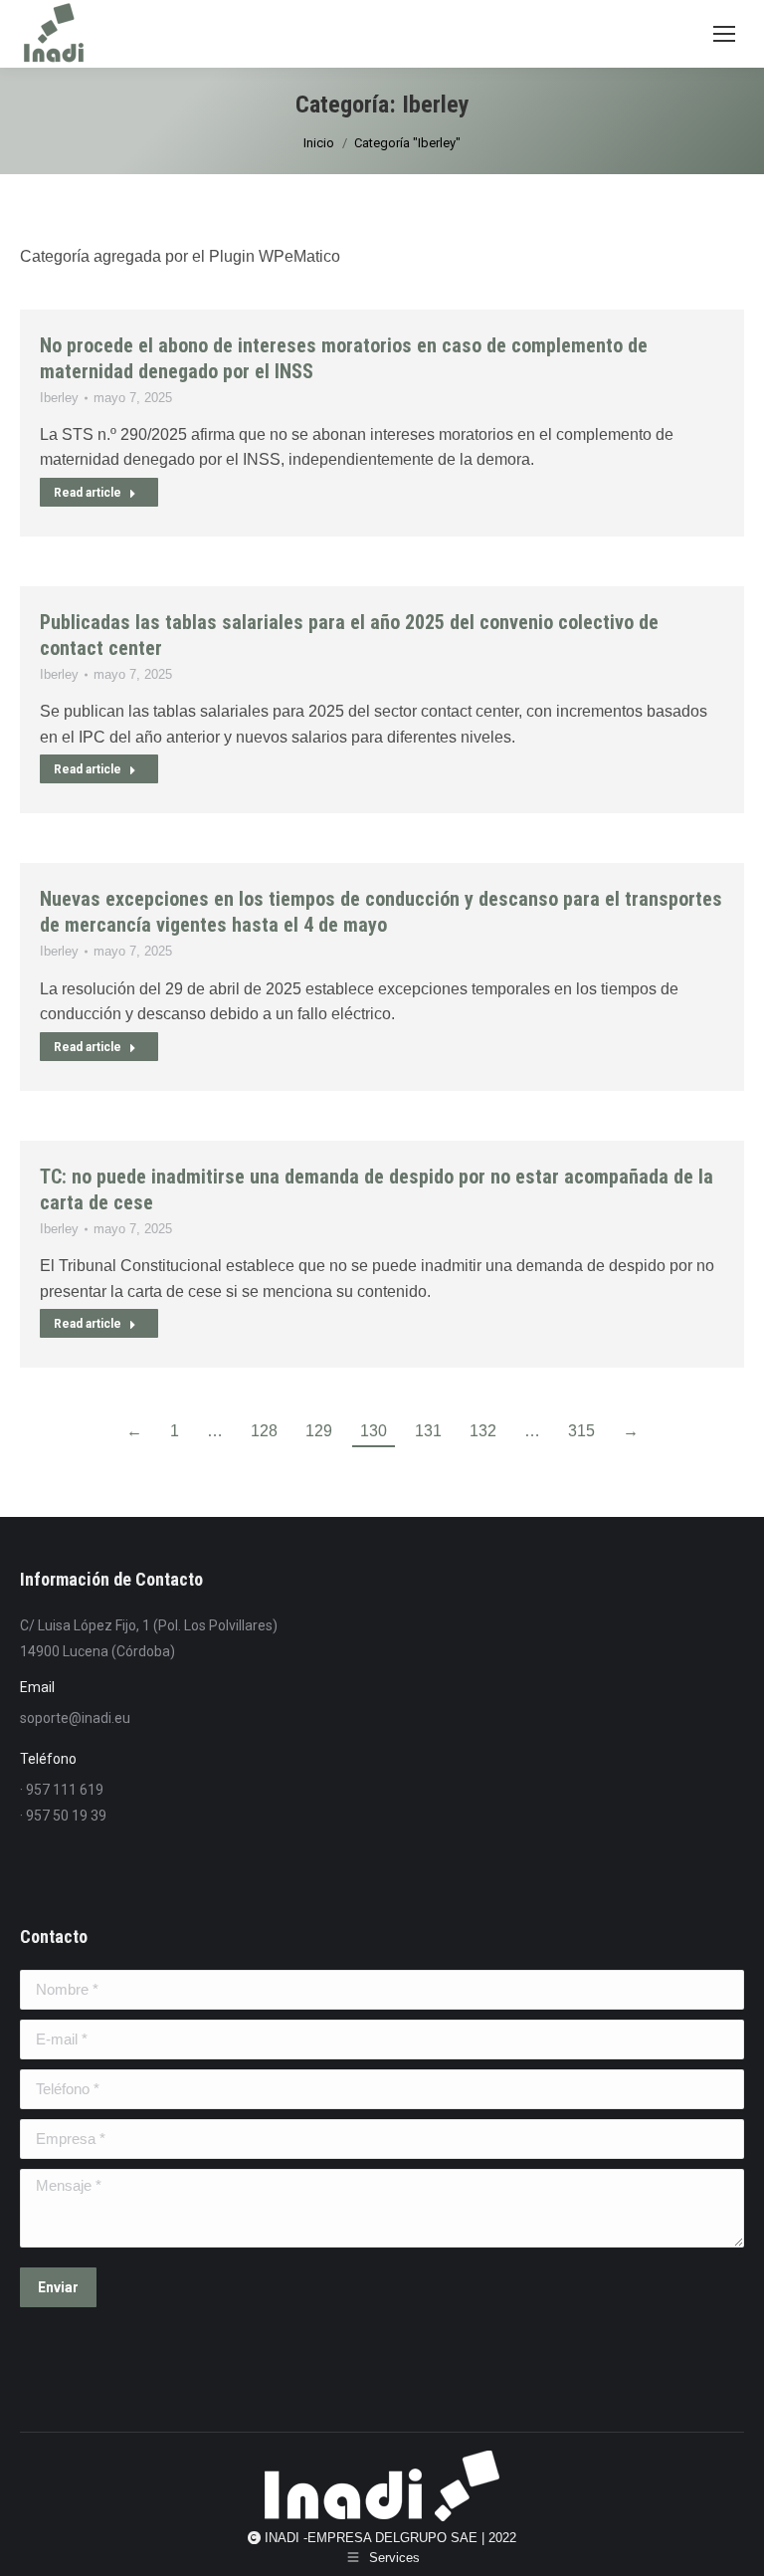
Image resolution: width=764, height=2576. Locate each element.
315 (581, 1431)
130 (374, 1431)
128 (264, 1431)
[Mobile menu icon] (724, 34)
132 (483, 1431)
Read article (88, 493)
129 (319, 1431)
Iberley (59, 398)
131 (428, 1431)
